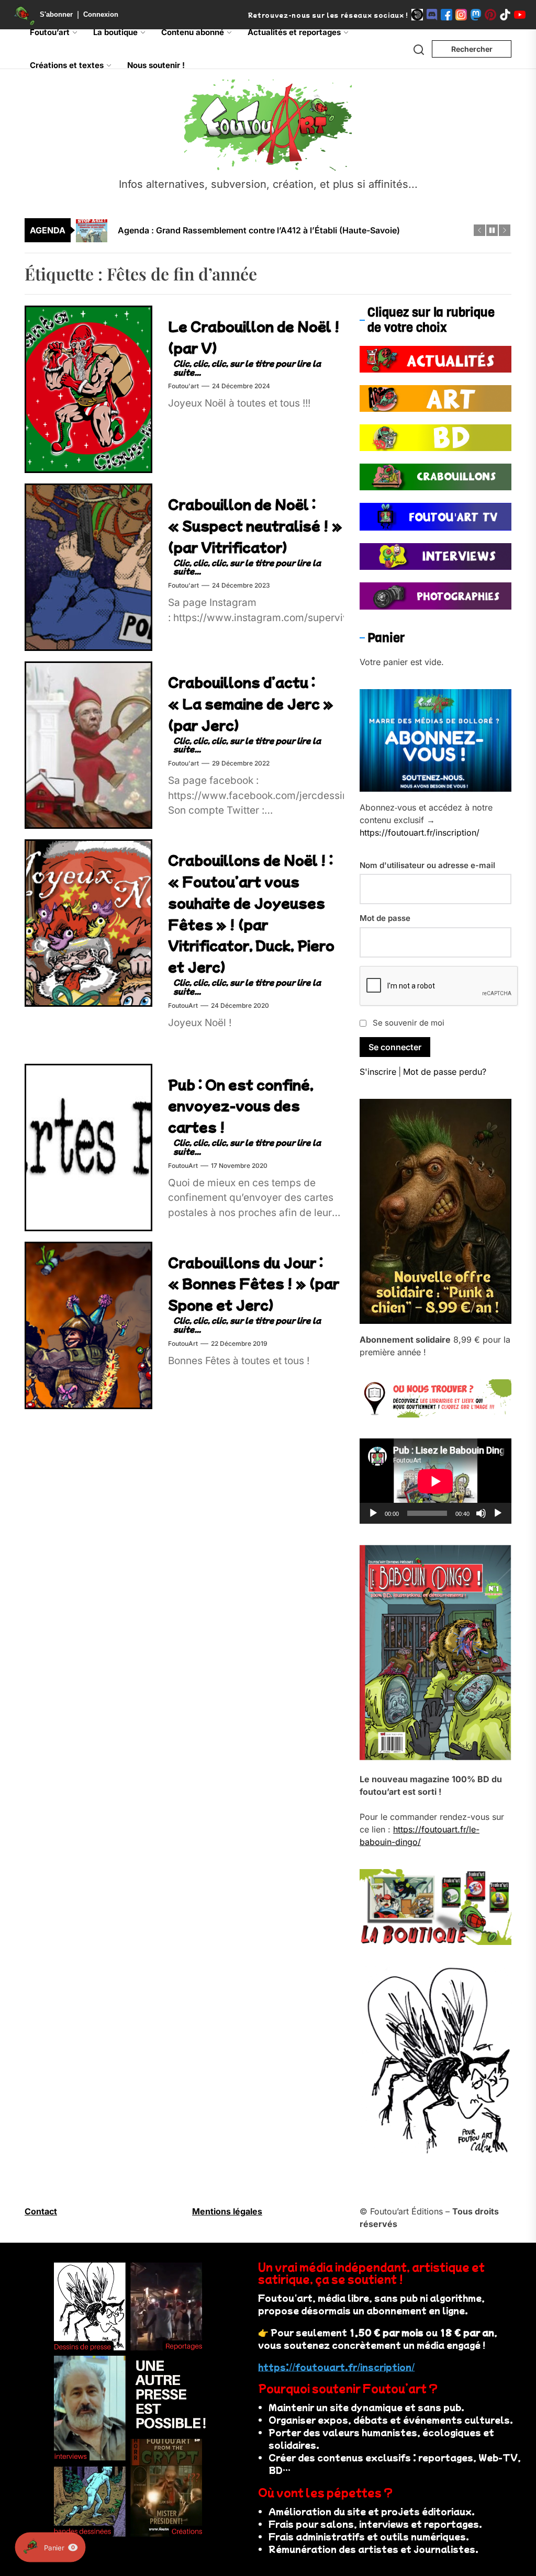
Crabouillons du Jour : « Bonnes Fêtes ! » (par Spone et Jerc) (254, 1283)
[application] (435, 1481)
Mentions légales (227, 2211)
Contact (41, 2211)
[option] (275, 230)
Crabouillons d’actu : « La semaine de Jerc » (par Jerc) (251, 703)
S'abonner (56, 14)
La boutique (115, 32)
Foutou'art (183, 386)
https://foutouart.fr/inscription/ (420, 833)
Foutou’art (50, 32)
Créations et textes (67, 65)
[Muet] (481, 1513)
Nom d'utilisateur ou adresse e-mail (427, 865)
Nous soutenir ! (156, 65)
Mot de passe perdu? (445, 1072)
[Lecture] (373, 1513)
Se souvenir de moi (409, 1023)
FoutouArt (183, 1005)
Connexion (101, 14)
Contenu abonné (193, 32)
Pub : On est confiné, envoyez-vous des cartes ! (241, 1105)
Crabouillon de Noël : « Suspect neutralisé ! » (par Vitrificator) (255, 525)
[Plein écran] (498, 1513)
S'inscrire (378, 1072)
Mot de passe (385, 918)
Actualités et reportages (294, 32)
